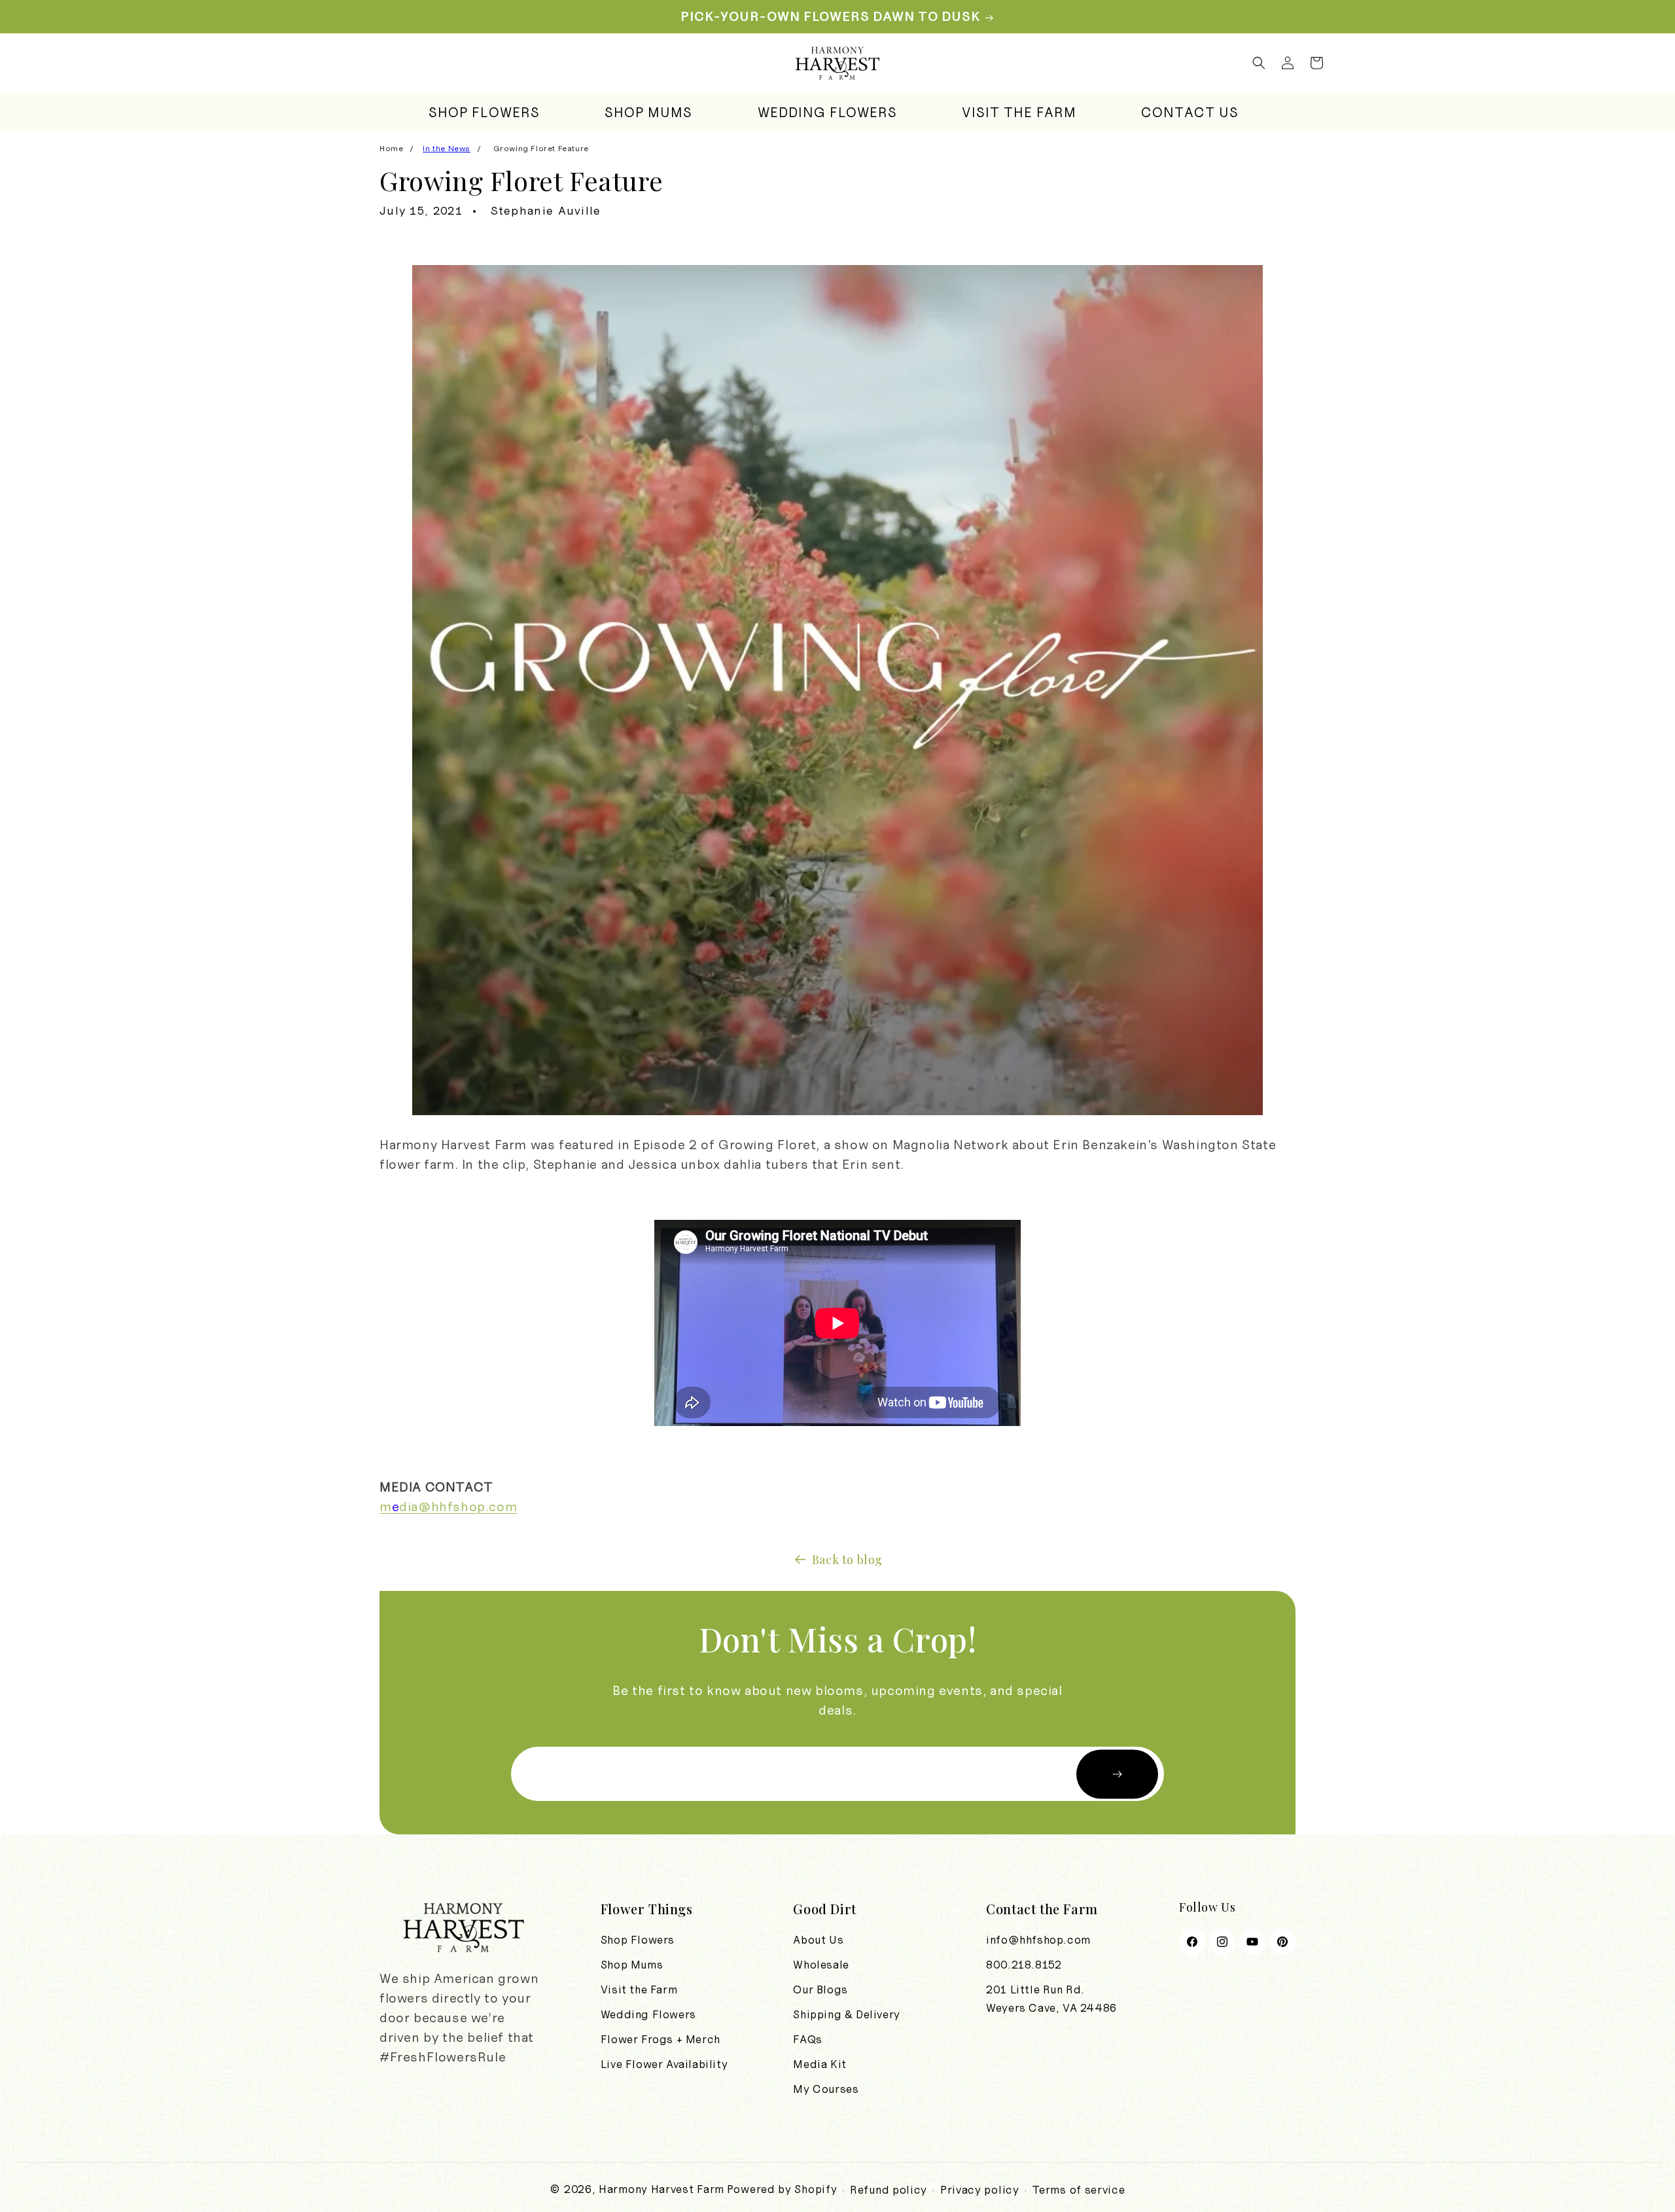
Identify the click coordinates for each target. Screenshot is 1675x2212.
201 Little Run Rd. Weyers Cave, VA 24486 (1051, 1999)
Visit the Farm (639, 1989)
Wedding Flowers (648, 2014)
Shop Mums (632, 1965)
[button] (1259, 63)
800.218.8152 (1024, 1965)
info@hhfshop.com (1038, 1940)
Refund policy (889, 2190)
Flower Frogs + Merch (661, 2039)
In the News (447, 149)
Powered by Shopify (782, 2189)
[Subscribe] (1117, 1774)
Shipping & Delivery (846, 2014)
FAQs (807, 2039)
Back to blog (847, 1560)
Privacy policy (980, 2190)
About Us (818, 1940)
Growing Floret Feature (541, 149)
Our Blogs (820, 1989)
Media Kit (820, 2064)
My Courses (826, 2089)
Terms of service (1078, 2190)
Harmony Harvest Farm (661, 2189)
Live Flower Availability (664, 2064)
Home (391, 149)
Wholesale (821, 1965)
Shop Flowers (638, 1940)
